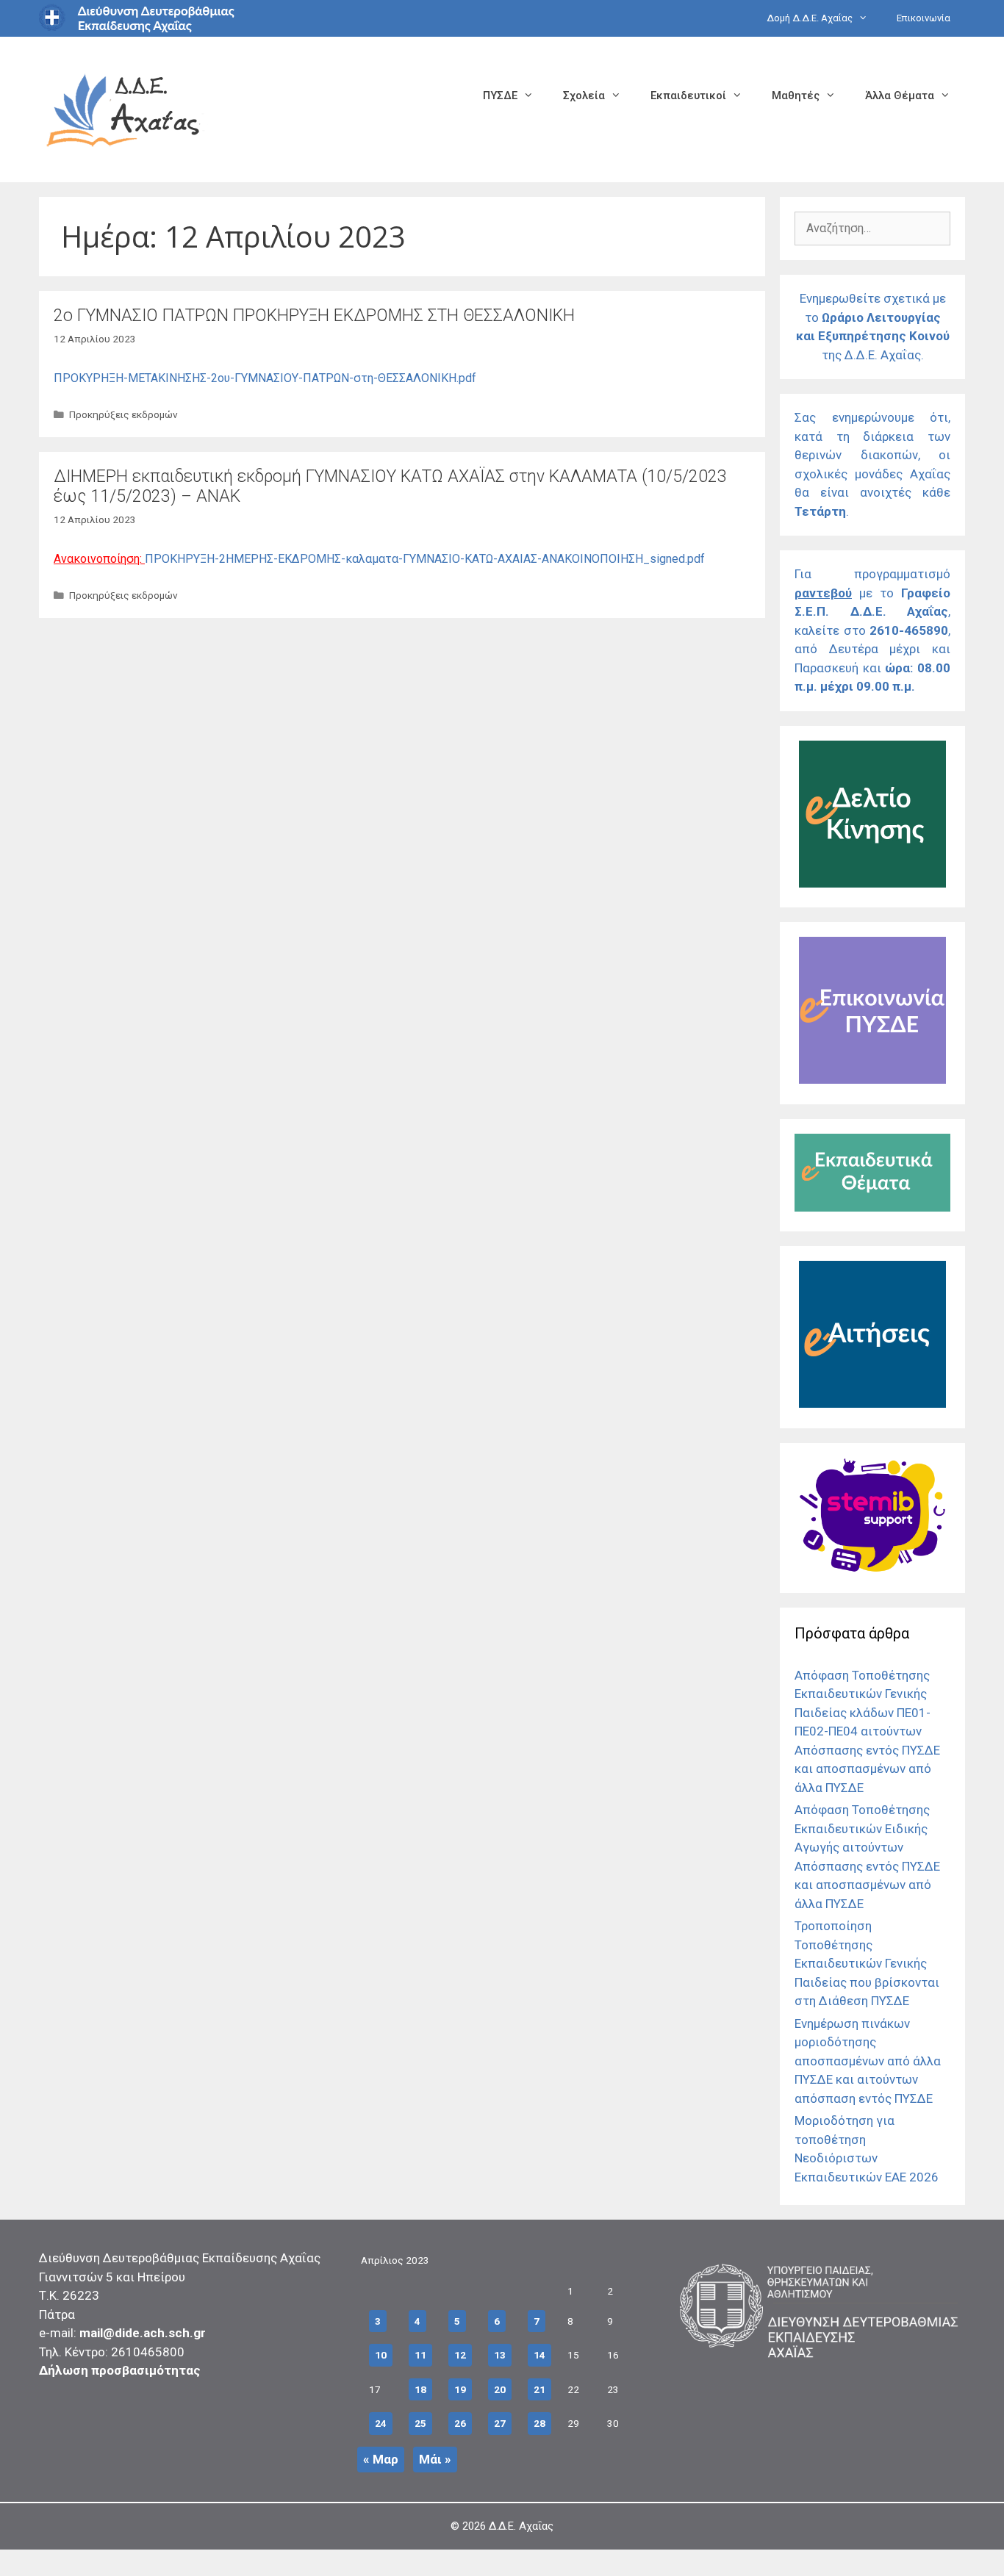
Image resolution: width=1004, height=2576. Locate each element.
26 (460, 2423)
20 (500, 2389)
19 (460, 2389)
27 (500, 2423)
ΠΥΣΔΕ (500, 96)
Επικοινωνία (924, 18)
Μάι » (435, 2459)
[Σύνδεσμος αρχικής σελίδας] (123, 108)
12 (460, 2355)
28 (539, 2423)
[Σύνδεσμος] (872, 883)
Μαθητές (796, 96)
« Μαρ (381, 2459)
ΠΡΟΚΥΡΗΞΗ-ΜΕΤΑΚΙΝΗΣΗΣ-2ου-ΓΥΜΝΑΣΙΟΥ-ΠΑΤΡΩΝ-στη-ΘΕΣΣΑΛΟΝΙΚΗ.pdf (265, 378)
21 (539, 2389)
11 (420, 2355)
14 (539, 2355)
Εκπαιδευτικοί (688, 96)
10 (381, 2355)
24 (381, 2423)
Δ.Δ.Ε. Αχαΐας (521, 2526)
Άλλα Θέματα (900, 96)
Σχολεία (584, 96)
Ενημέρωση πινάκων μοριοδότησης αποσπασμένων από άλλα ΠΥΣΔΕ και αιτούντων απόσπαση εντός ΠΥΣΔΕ (868, 2061)
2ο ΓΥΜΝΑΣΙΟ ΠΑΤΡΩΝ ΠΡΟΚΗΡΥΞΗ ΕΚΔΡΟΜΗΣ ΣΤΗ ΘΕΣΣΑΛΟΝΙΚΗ (314, 316)
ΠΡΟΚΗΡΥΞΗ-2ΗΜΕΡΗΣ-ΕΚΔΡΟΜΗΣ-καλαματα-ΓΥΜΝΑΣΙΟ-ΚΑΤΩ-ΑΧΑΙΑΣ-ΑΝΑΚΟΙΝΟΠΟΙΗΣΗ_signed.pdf (425, 559)
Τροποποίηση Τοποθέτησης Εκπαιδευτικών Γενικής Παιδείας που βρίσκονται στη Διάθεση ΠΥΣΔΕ (867, 1963)
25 (420, 2423)
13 (500, 2355)
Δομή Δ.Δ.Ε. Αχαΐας (810, 18)
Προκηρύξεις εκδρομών (123, 414)
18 (420, 2389)
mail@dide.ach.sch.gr (143, 2333)
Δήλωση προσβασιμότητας (120, 2370)
